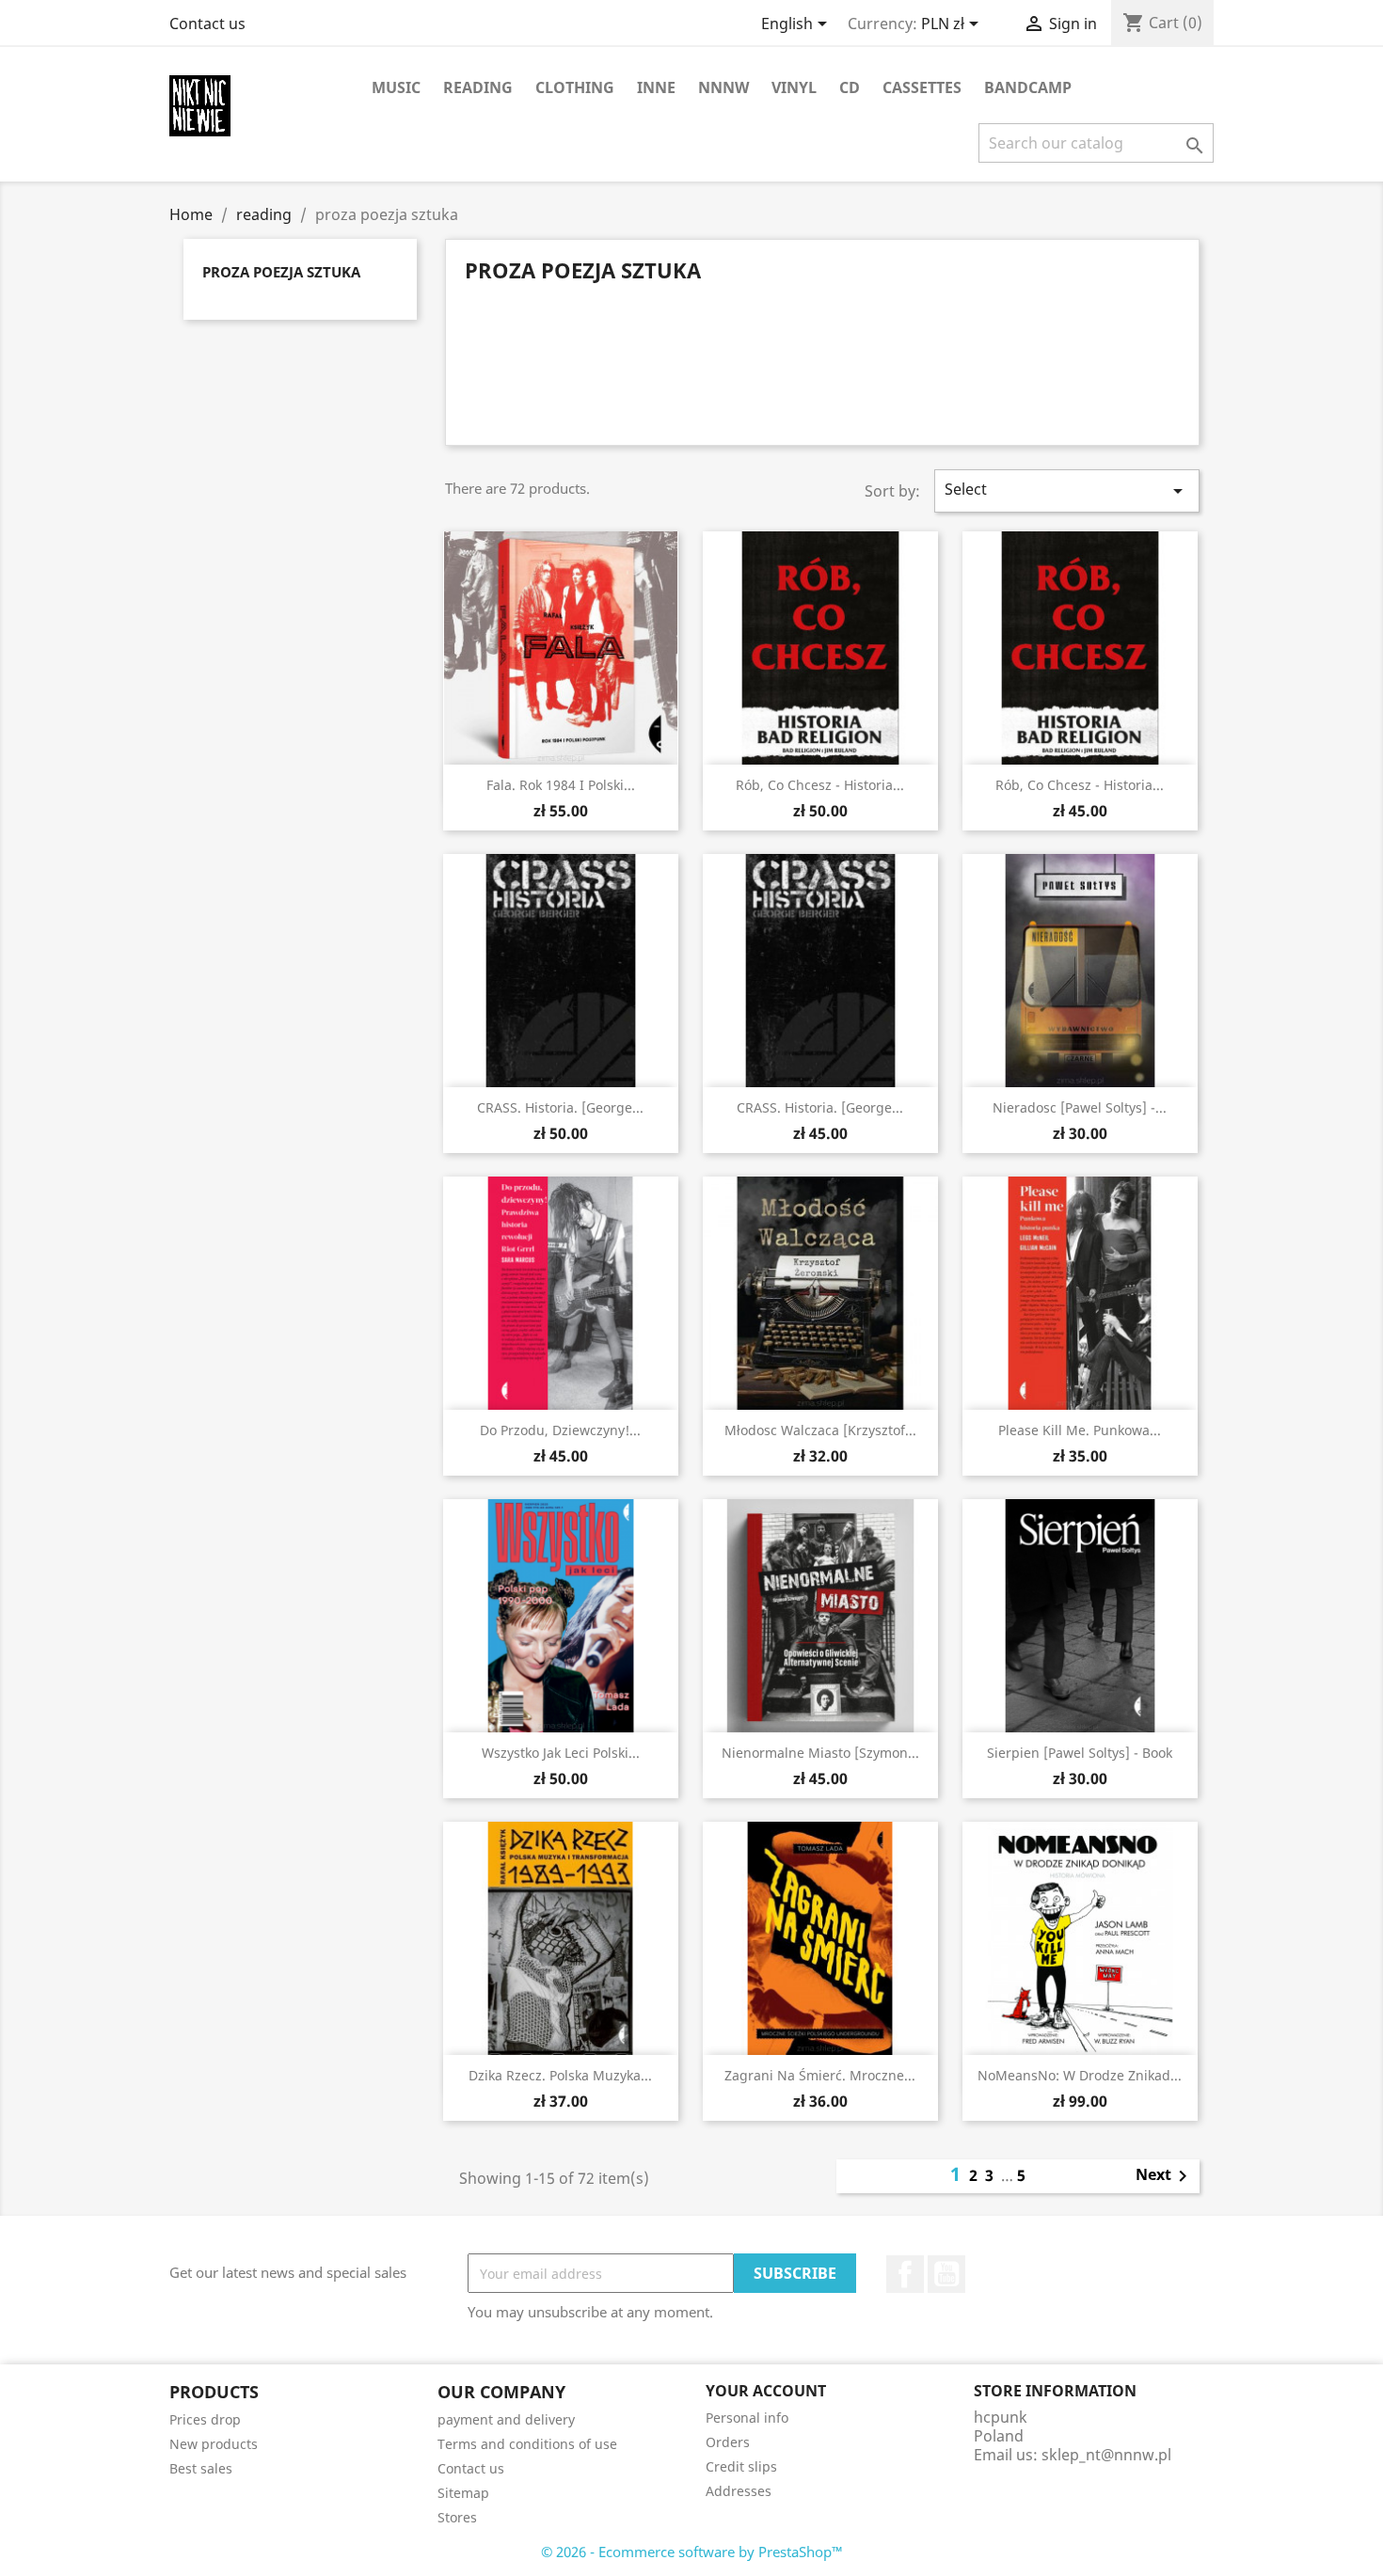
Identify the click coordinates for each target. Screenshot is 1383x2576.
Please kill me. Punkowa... (1080, 1430)
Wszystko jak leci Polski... (561, 1753)
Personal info (747, 2418)
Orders (728, 2442)
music (396, 87)
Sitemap (463, 2493)
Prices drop (205, 2419)
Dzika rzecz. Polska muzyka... (560, 2075)
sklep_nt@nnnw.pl (1106, 2455)
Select (1067, 490)
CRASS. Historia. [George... (560, 1107)
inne (656, 87)
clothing (575, 87)
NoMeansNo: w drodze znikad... (1080, 2075)
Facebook (905, 2274)
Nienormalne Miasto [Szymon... (820, 1753)
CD (850, 87)
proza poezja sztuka (281, 272)
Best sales (201, 2468)
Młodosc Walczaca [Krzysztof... (820, 1430)
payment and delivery (506, 2419)
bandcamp (1028, 87)
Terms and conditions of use (527, 2444)
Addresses (739, 2491)
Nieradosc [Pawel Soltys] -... (1080, 1107)
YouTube (946, 2274)
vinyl (794, 87)
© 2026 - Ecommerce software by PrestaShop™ (692, 2552)
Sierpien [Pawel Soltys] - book (1080, 1753)
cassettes (922, 87)
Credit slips (741, 2466)
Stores (457, 2517)
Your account (766, 2391)
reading (478, 87)
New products (214, 2444)
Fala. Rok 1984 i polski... (561, 785)
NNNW (723, 87)
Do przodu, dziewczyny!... (560, 1430)
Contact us (207, 24)
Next (1165, 2176)
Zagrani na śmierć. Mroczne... (820, 2075)
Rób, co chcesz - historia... (820, 785)
